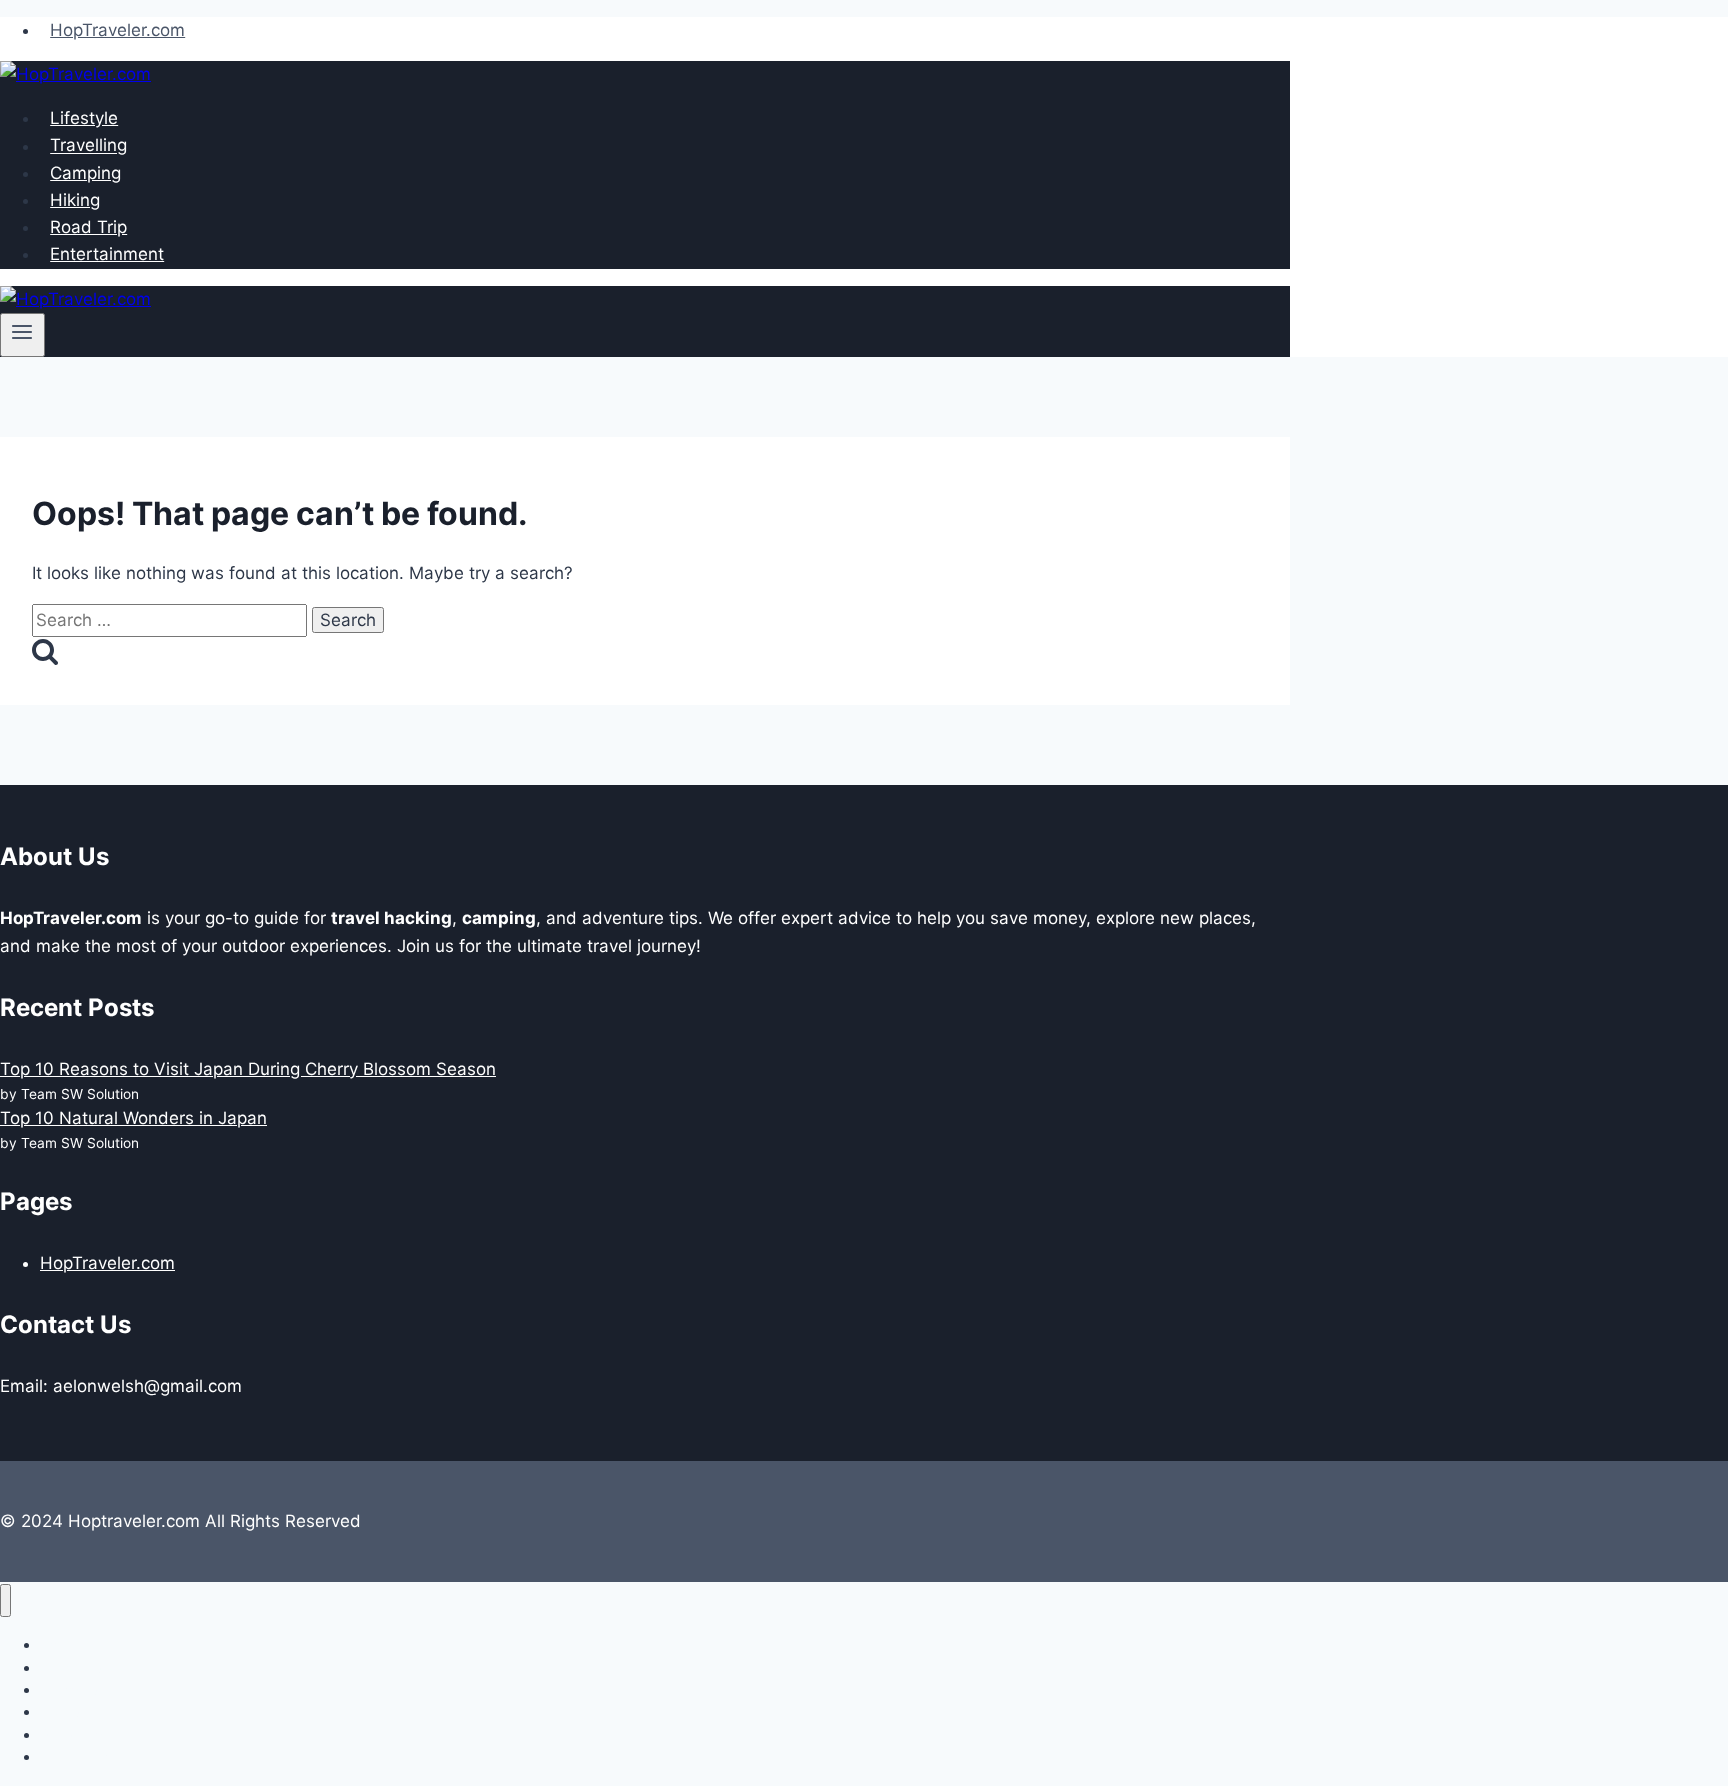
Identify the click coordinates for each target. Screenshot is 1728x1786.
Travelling (88, 146)
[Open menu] (22, 335)
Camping (85, 173)
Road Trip (88, 227)
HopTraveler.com (117, 30)
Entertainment (107, 254)
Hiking (75, 200)
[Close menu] (5, 1600)
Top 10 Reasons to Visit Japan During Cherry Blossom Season (248, 1069)
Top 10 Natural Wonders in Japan (133, 1118)
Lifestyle (84, 118)
